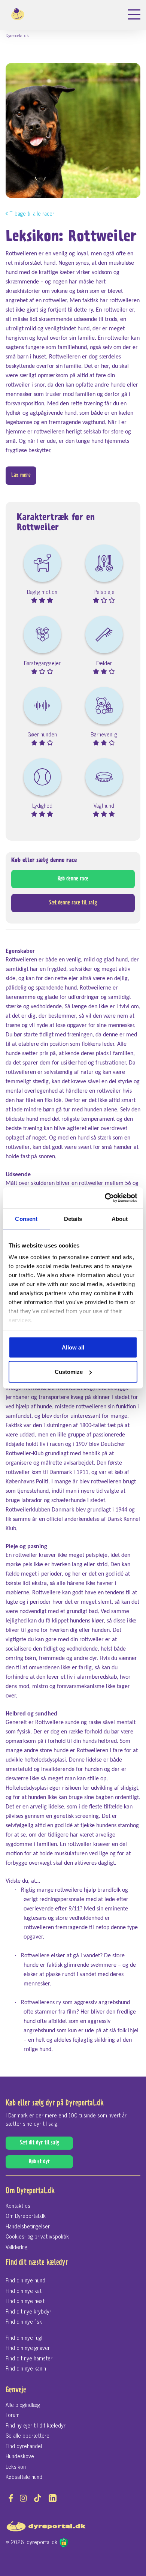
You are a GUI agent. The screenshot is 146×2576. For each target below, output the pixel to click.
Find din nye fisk (24, 2321)
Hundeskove (20, 2456)
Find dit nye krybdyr (28, 2311)
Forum (13, 2415)
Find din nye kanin (26, 2368)
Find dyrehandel (24, 2446)
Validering (16, 2247)
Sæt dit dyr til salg (39, 2143)
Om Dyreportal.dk (26, 2215)
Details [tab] (73, 1218)
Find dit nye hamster (29, 2358)
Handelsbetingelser (28, 2226)
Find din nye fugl (24, 2337)
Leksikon (16, 2466)
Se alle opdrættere (28, 2435)
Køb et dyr (39, 2162)
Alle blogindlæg (23, 2404)
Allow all (73, 1347)
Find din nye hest (25, 2301)
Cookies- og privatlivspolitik (37, 2236)
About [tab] (120, 1218)
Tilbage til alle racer (32, 214)
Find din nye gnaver (28, 2347)
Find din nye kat (24, 2290)
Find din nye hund (25, 2280)
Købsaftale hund (24, 2476)
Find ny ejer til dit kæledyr (36, 2425)
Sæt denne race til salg (73, 903)
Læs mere (21, 476)
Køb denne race (73, 879)
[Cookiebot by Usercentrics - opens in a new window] (105, 1198)
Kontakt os (18, 2205)
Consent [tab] (26, 1218)
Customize (69, 1372)
